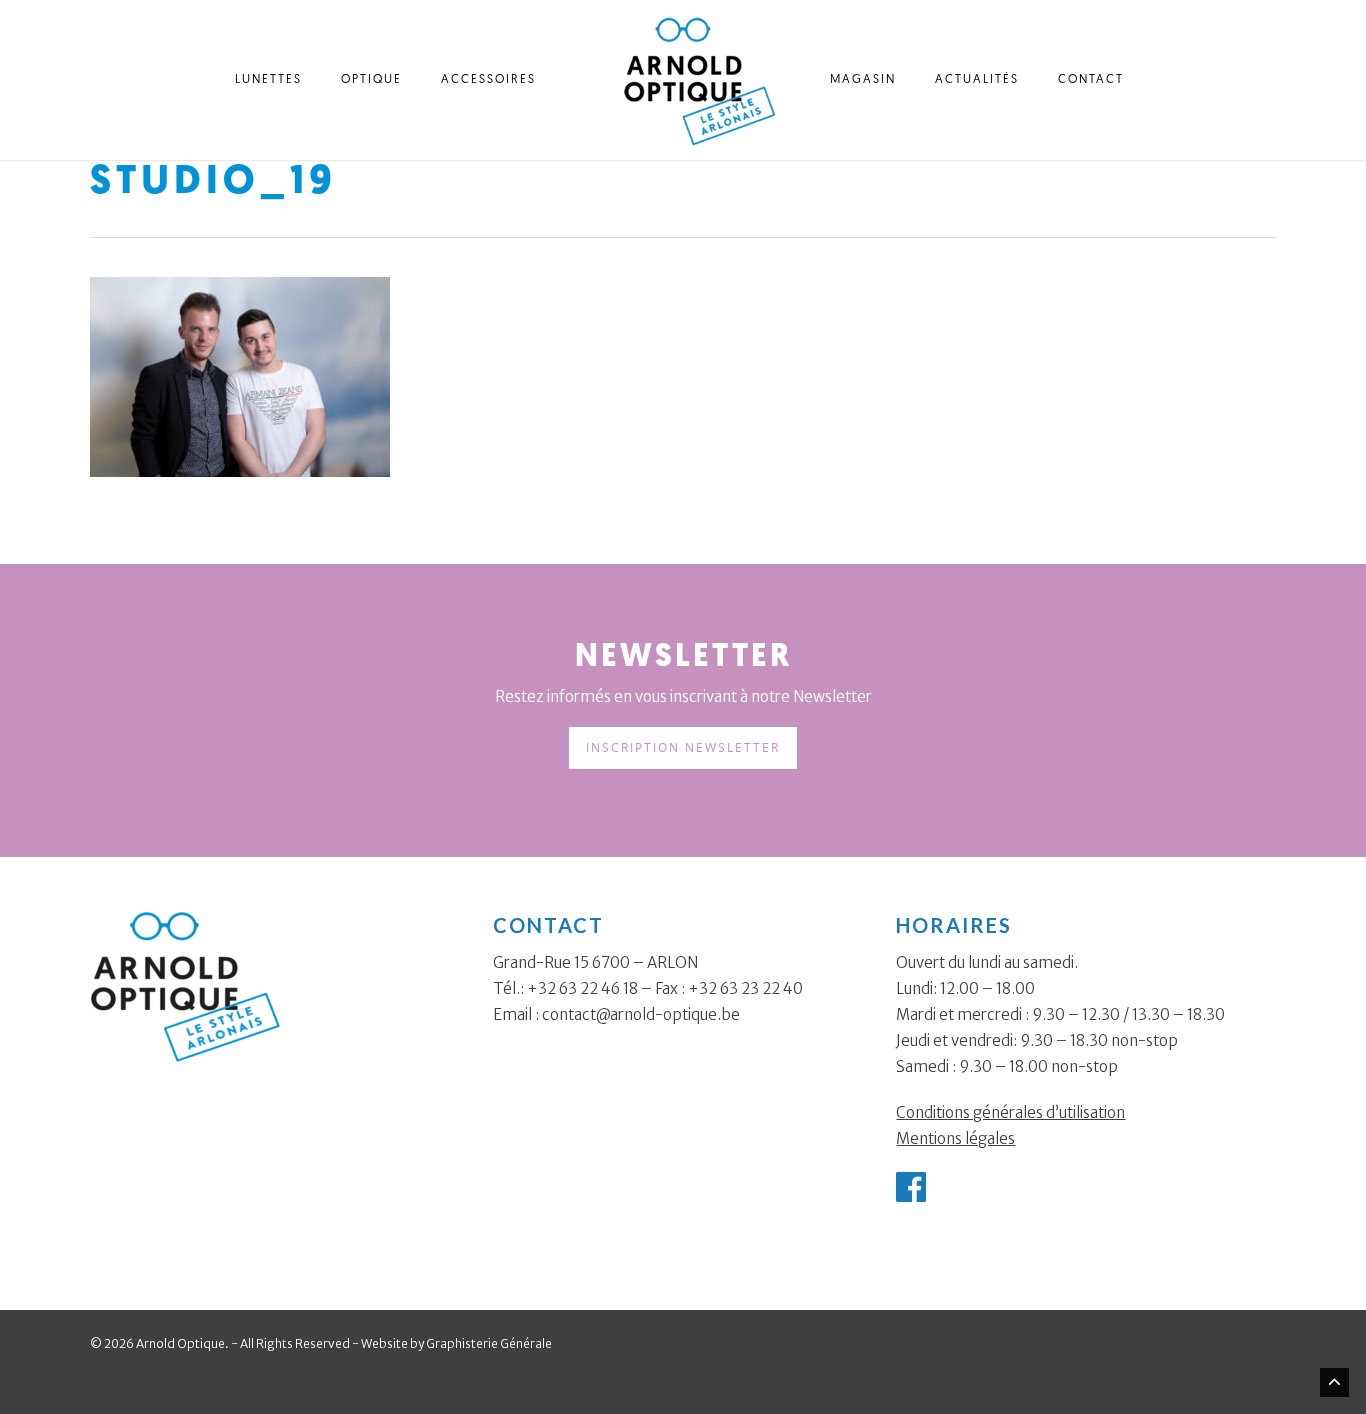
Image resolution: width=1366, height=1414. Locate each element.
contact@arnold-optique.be (641, 1014)
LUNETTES (268, 80)
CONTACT (1091, 80)
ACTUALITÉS (977, 80)
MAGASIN (863, 80)
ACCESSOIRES (488, 80)
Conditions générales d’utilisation (1010, 1112)
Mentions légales (955, 1138)
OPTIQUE (371, 80)
